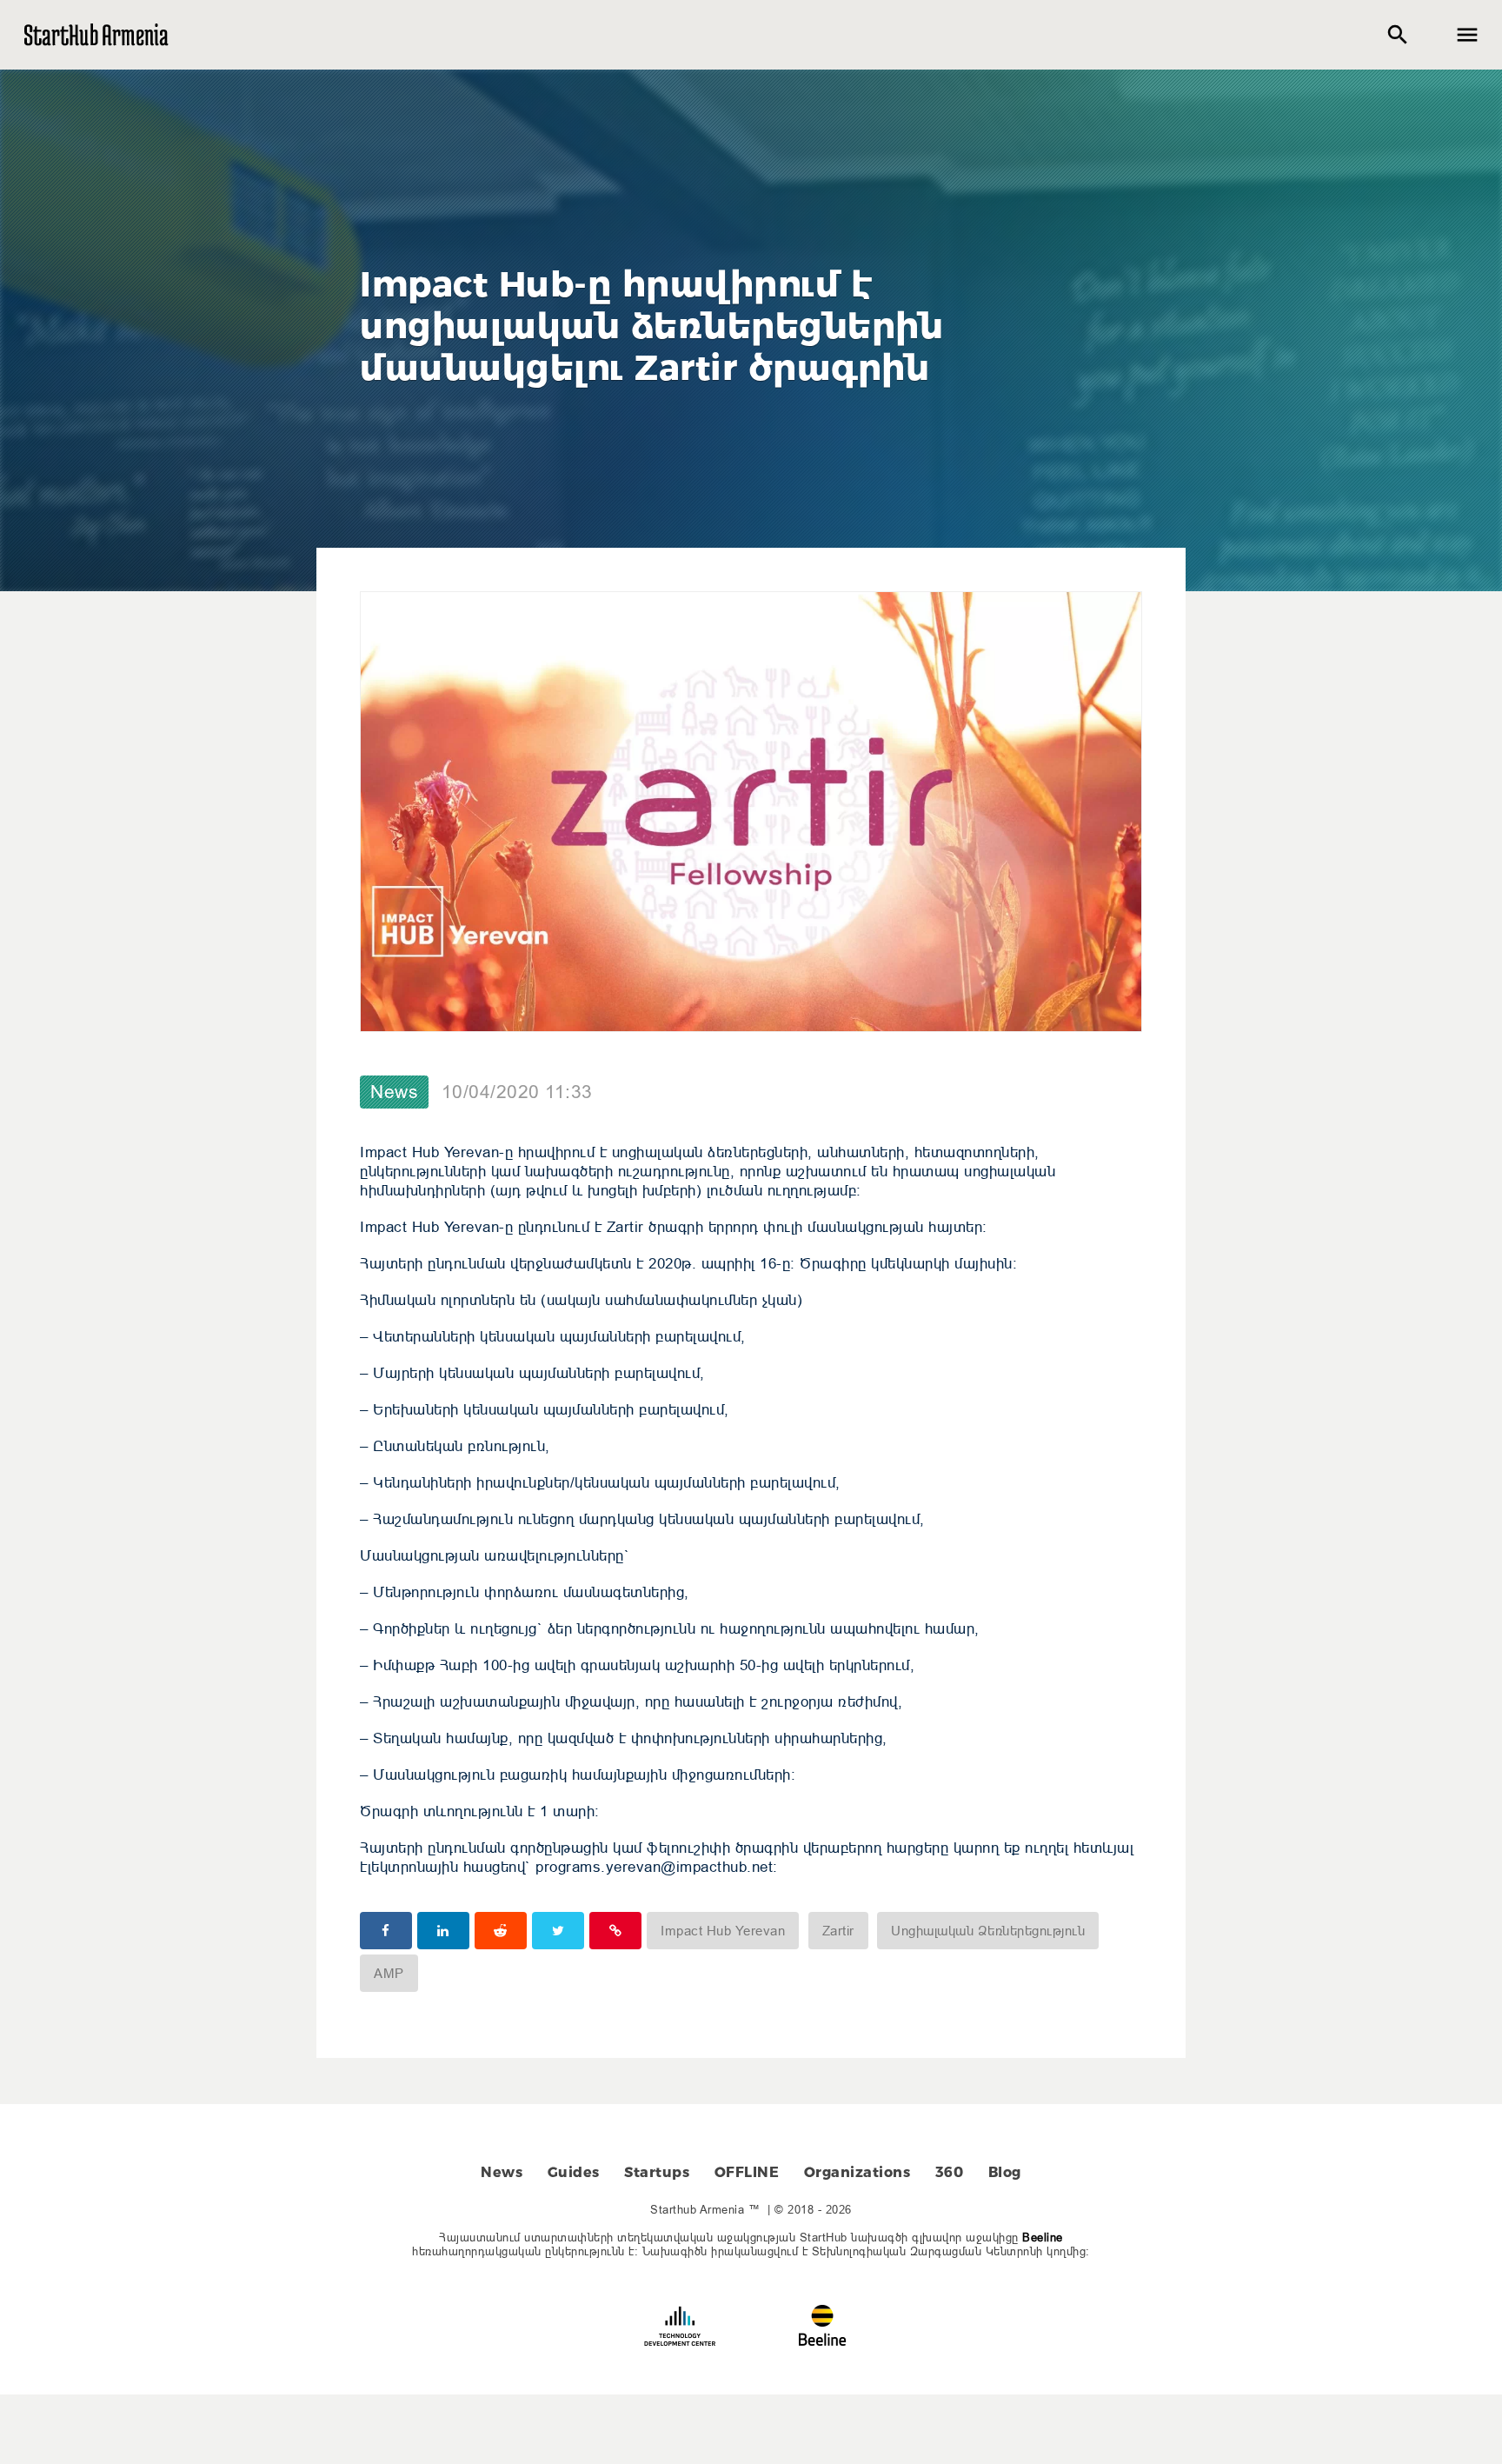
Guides (574, 2172)
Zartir (838, 1931)
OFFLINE (747, 2172)
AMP (389, 1973)
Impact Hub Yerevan (723, 1931)
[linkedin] (443, 1931)
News (394, 1092)
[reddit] (501, 1931)
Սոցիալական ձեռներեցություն (988, 1931)
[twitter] (558, 1931)
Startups (657, 2172)
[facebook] (386, 1931)
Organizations (857, 2172)
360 (950, 2172)
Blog (1005, 2172)
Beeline (1043, 2237)
